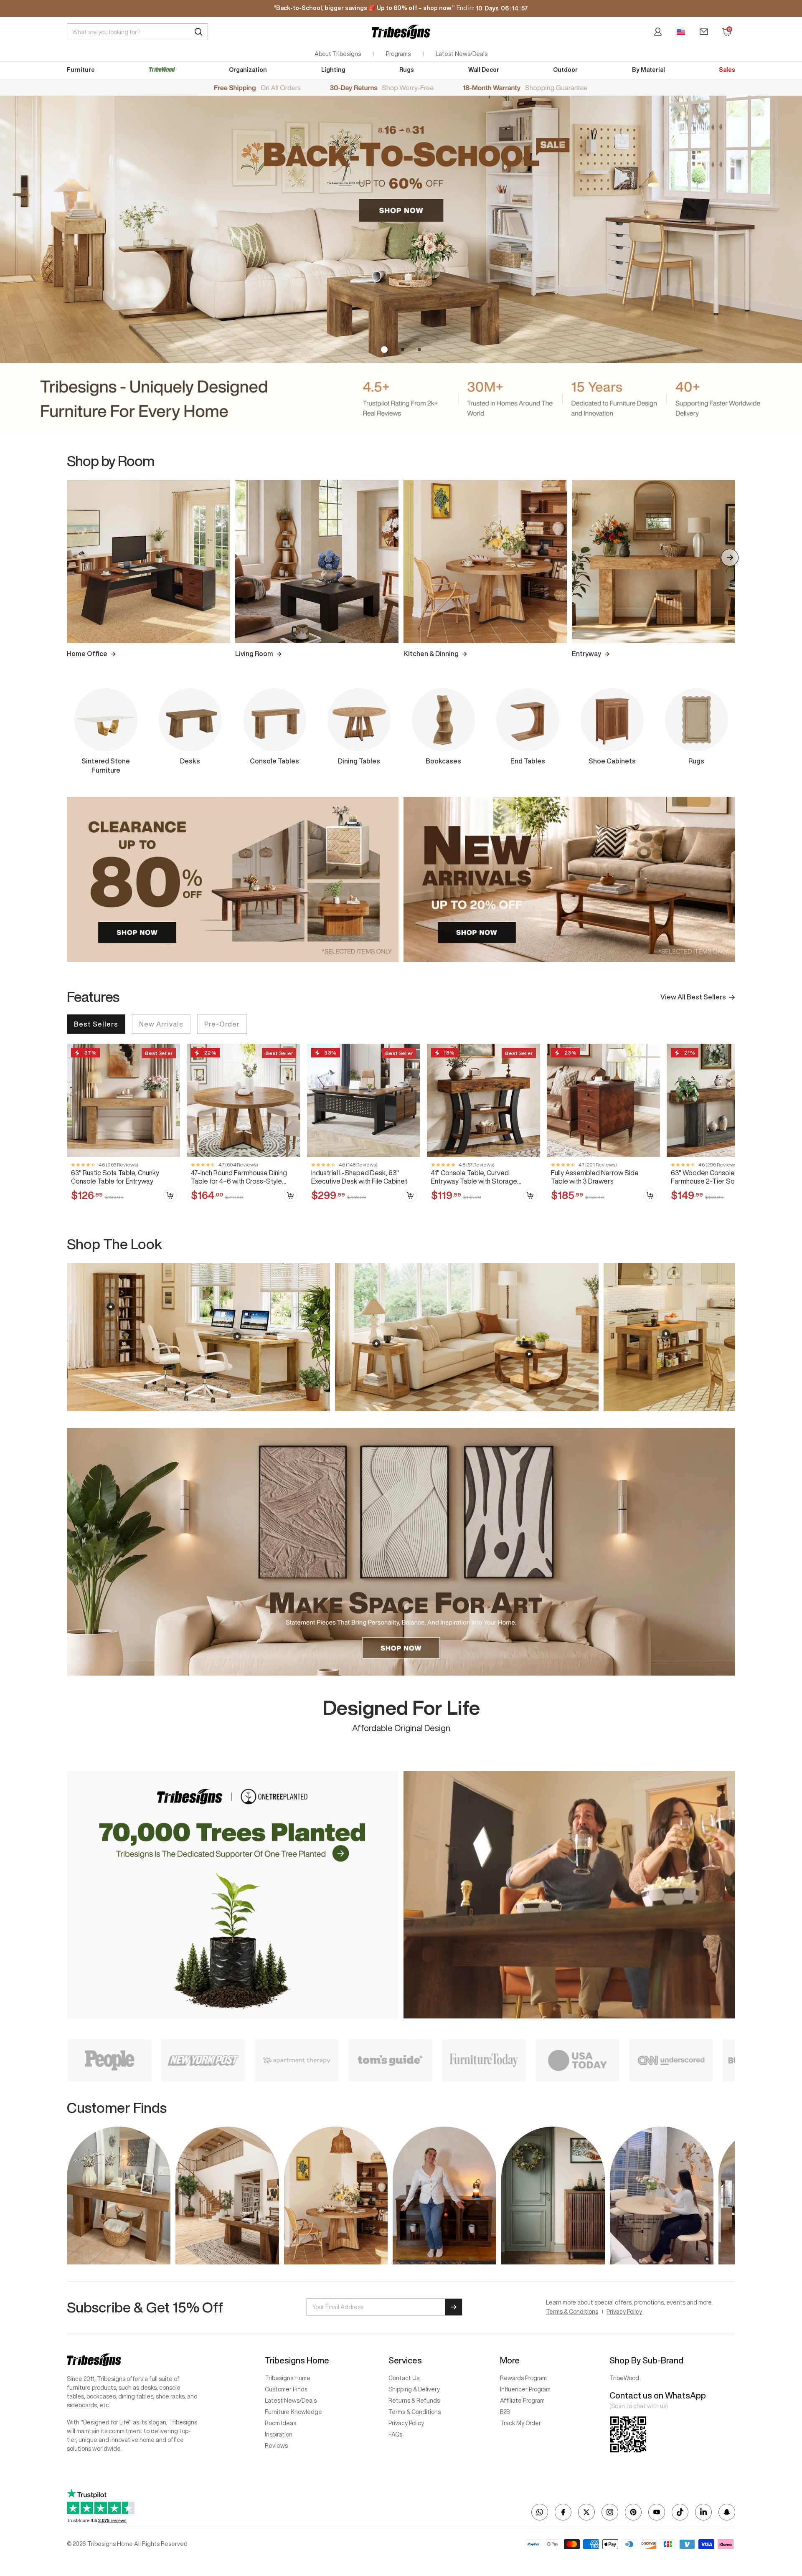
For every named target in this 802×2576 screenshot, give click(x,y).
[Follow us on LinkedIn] (703, 2512)
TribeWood (624, 2378)
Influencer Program (525, 2389)
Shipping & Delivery (414, 2389)
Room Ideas (280, 2423)
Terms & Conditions (572, 2312)
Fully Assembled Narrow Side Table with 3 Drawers (595, 1177)
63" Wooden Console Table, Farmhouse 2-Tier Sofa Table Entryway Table (715, 1177)
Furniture (81, 70)
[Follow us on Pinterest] (633, 2512)
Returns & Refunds (414, 2401)
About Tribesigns (338, 54)
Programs (398, 54)
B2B (505, 2412)
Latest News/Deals (462, 54)
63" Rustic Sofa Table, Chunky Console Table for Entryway (115, 1177)
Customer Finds (286, 2389)
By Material (648, 70)
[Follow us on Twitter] (586, 2512)
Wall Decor (484, 70)
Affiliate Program (522, 2401)
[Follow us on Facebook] (563, 2512)
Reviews (276, 2446)
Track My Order (520, 2423)
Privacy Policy (624, 2312)
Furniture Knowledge (293, 2412)
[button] (383, 350)
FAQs (395, 2434)
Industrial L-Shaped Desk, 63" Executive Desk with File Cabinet (359, 1177)
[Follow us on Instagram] (610, 2512)
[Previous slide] (72, 1337)
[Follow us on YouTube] (657, 2512)
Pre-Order (222, 1024)
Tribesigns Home (288, 2378)
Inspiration (279, 2434)
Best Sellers (96, 1024)
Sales (727, 70)
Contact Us (404, 2378)
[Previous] (72, 558)
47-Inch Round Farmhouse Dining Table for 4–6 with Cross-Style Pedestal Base (239, 1177)
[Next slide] (730, 1337)
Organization (248, 70)
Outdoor (565, 70)
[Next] (730, 558)
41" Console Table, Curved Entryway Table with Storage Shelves (474, 1177)
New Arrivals (161, 1024)
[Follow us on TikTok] (680, 2512)
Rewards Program (523, 2378)
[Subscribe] (454, 2307)
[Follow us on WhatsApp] (540, 2512)
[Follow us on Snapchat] (727, 2512)
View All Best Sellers (693, 997)
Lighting (333, 70)
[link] (123, 1127)
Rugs (407, 70)
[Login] (658, 32)
